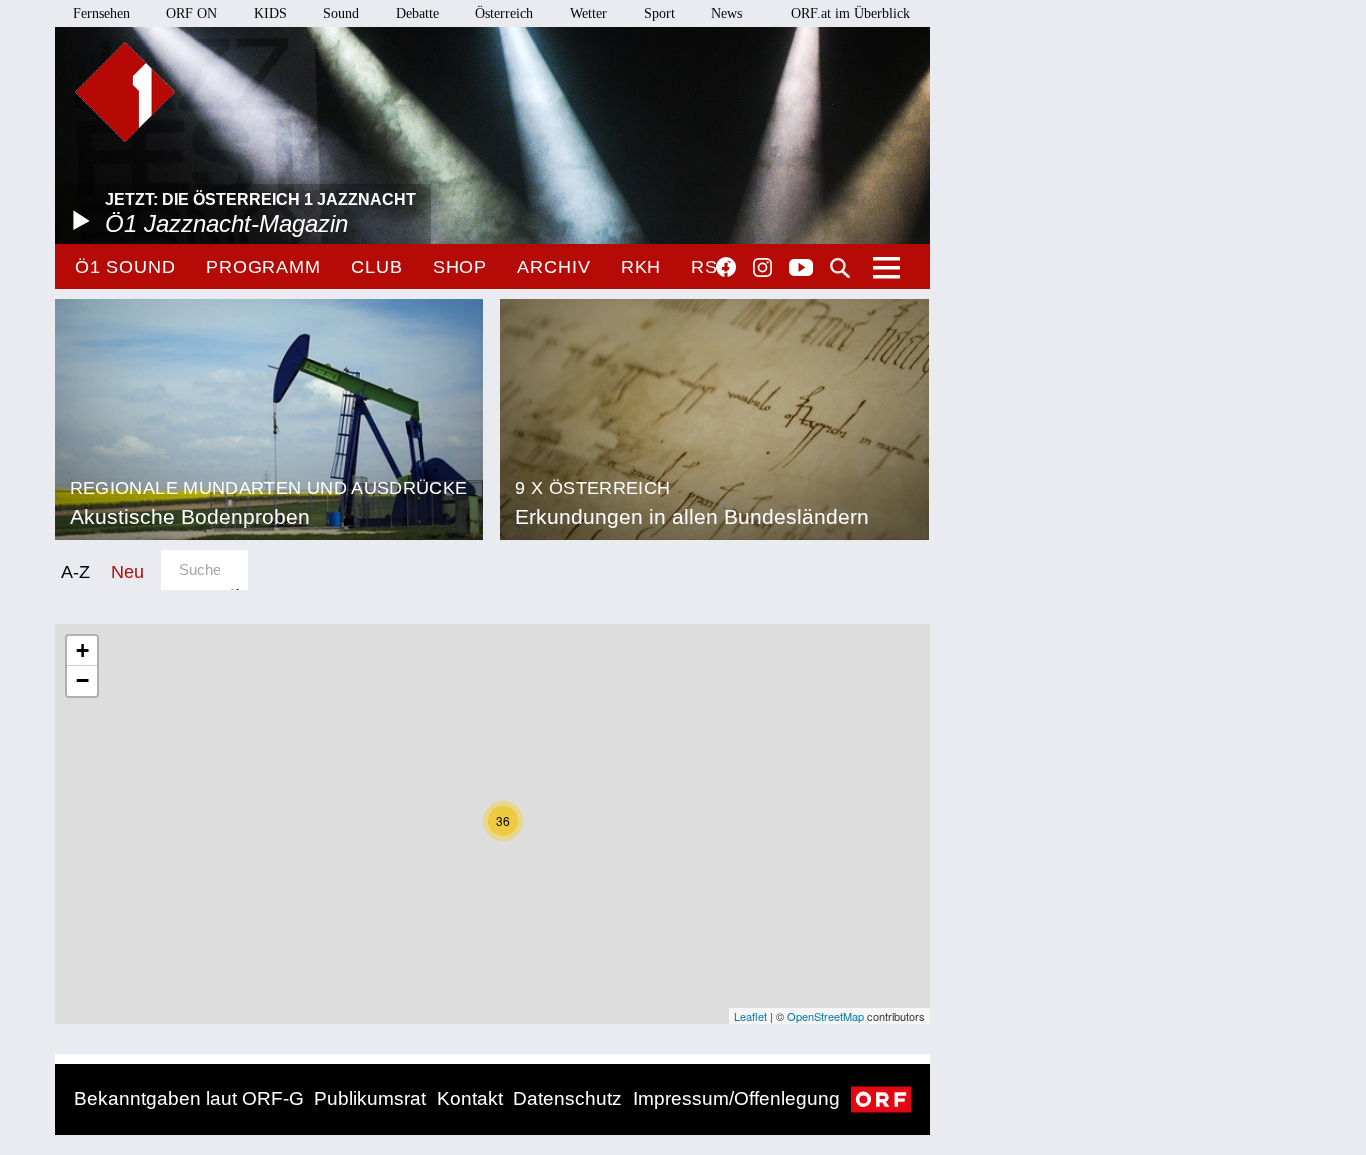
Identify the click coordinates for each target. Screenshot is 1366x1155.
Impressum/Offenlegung (736, 1098)
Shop (460, 267)
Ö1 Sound (125, 267)
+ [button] (82, 650)
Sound (341, 13)
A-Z (75, 571)
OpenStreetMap (825, 1016)
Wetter (588, 13)
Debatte (417, 13)
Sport (659, 13)
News (726, 13)
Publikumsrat (370, 1098)
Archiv (553, 267)
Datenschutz (567, 1098)
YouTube (801, 269)
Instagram (762, 268)
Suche (840, 268)
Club (377, 267)
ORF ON (191, 13)
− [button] (82, 680)
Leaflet (750, 1016)
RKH (641, 267)
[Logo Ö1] (125, 92)
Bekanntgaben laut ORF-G (189, 1098)
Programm (263, 267)
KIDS (270, 13)
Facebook (726, 267)
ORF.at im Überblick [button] (850, 13)
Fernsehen (101, 13)
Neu (127, 571)
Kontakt (470, 1098)
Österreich (504, 13)
